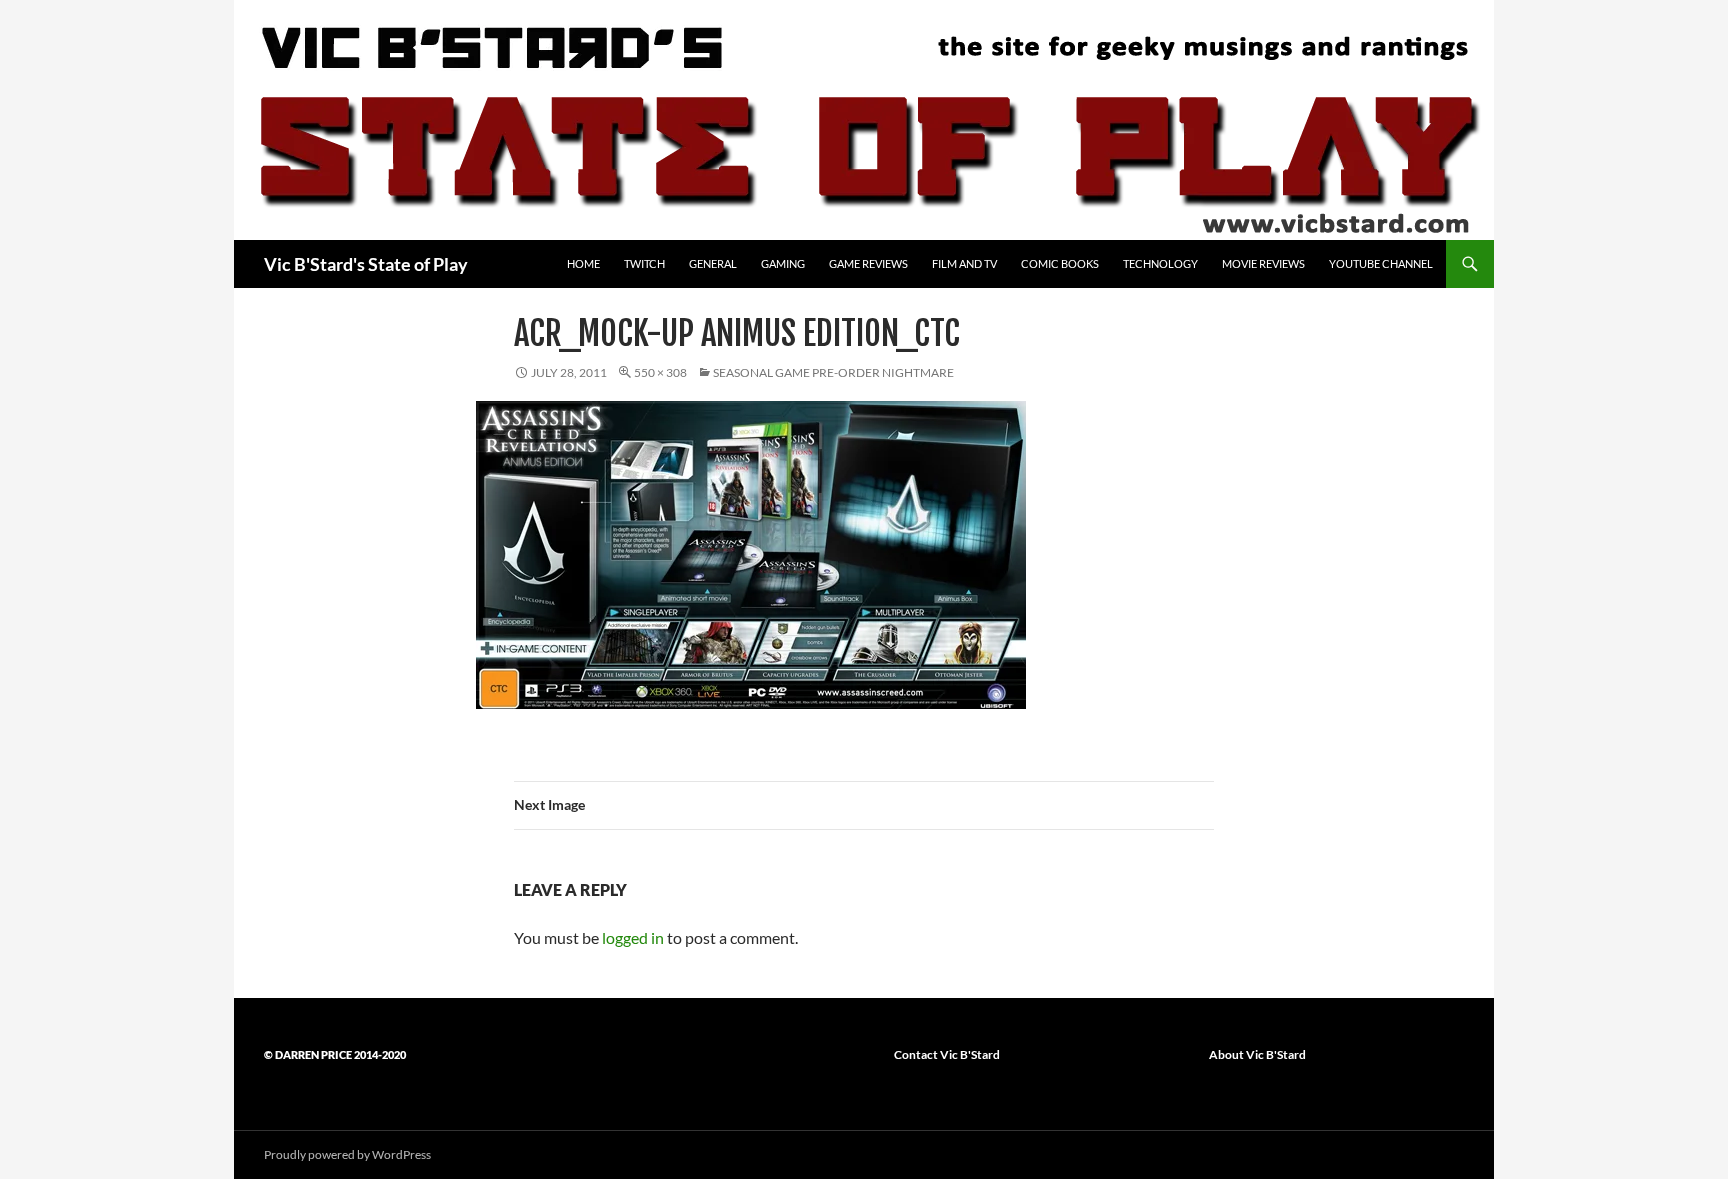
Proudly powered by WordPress (347, 1154)
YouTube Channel (1381, 263)
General (713, 263)
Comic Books (1060, 263)
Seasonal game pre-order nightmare (833, 372)
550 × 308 (660, 372)
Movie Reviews (1263, 263)
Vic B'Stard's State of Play (366, 264)
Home (583, 263)
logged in (633, 937)
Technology (1160, 263)
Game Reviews (868, 263)
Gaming (783, 263)
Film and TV (964, 263)
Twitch (644, 263)
